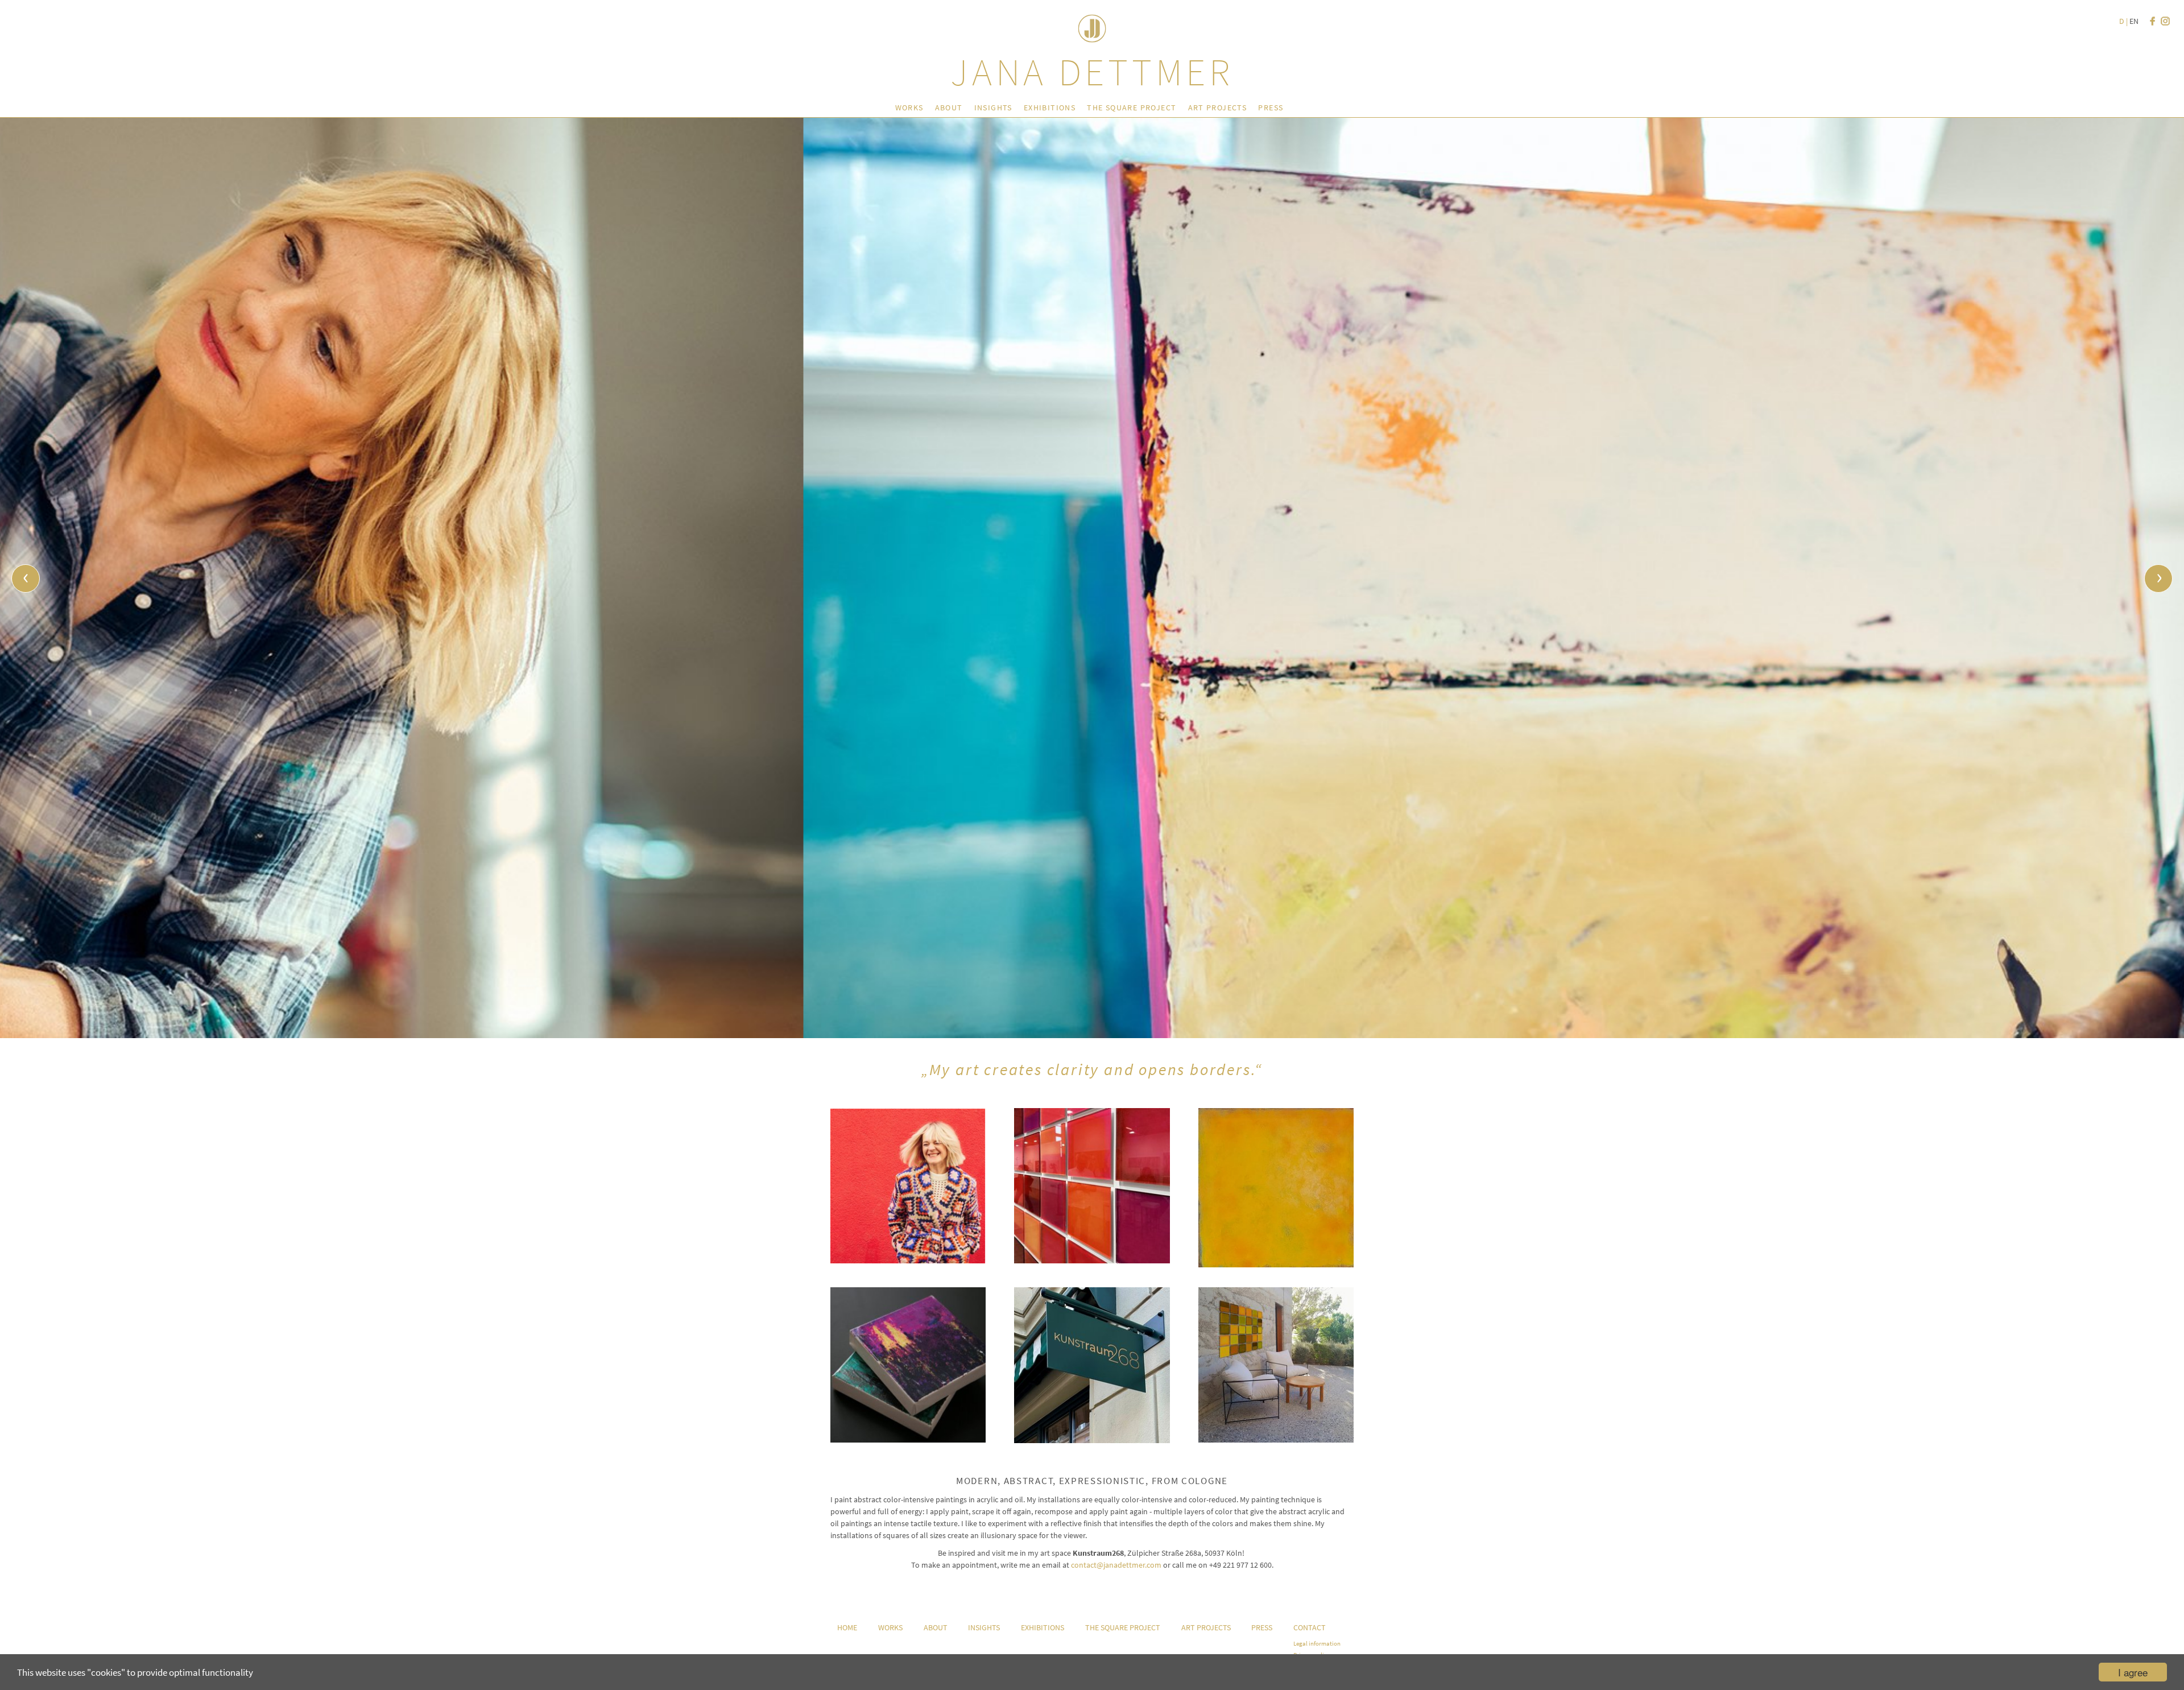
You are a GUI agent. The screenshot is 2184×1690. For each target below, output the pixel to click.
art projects (1218, 108)
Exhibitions (1050, 108)
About (949, 108)
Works (909, 108)
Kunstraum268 (1092, 1371)
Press (1271, 108)
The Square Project (1132, 108)
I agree (2133, 1672)
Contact (1310, 1627)
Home (847, 1627)
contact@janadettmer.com (1116, 1565)
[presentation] (26, 579)
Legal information (1317, 1643)
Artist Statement (908, 1175)
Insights (993, 108)
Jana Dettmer (1092, 72)
